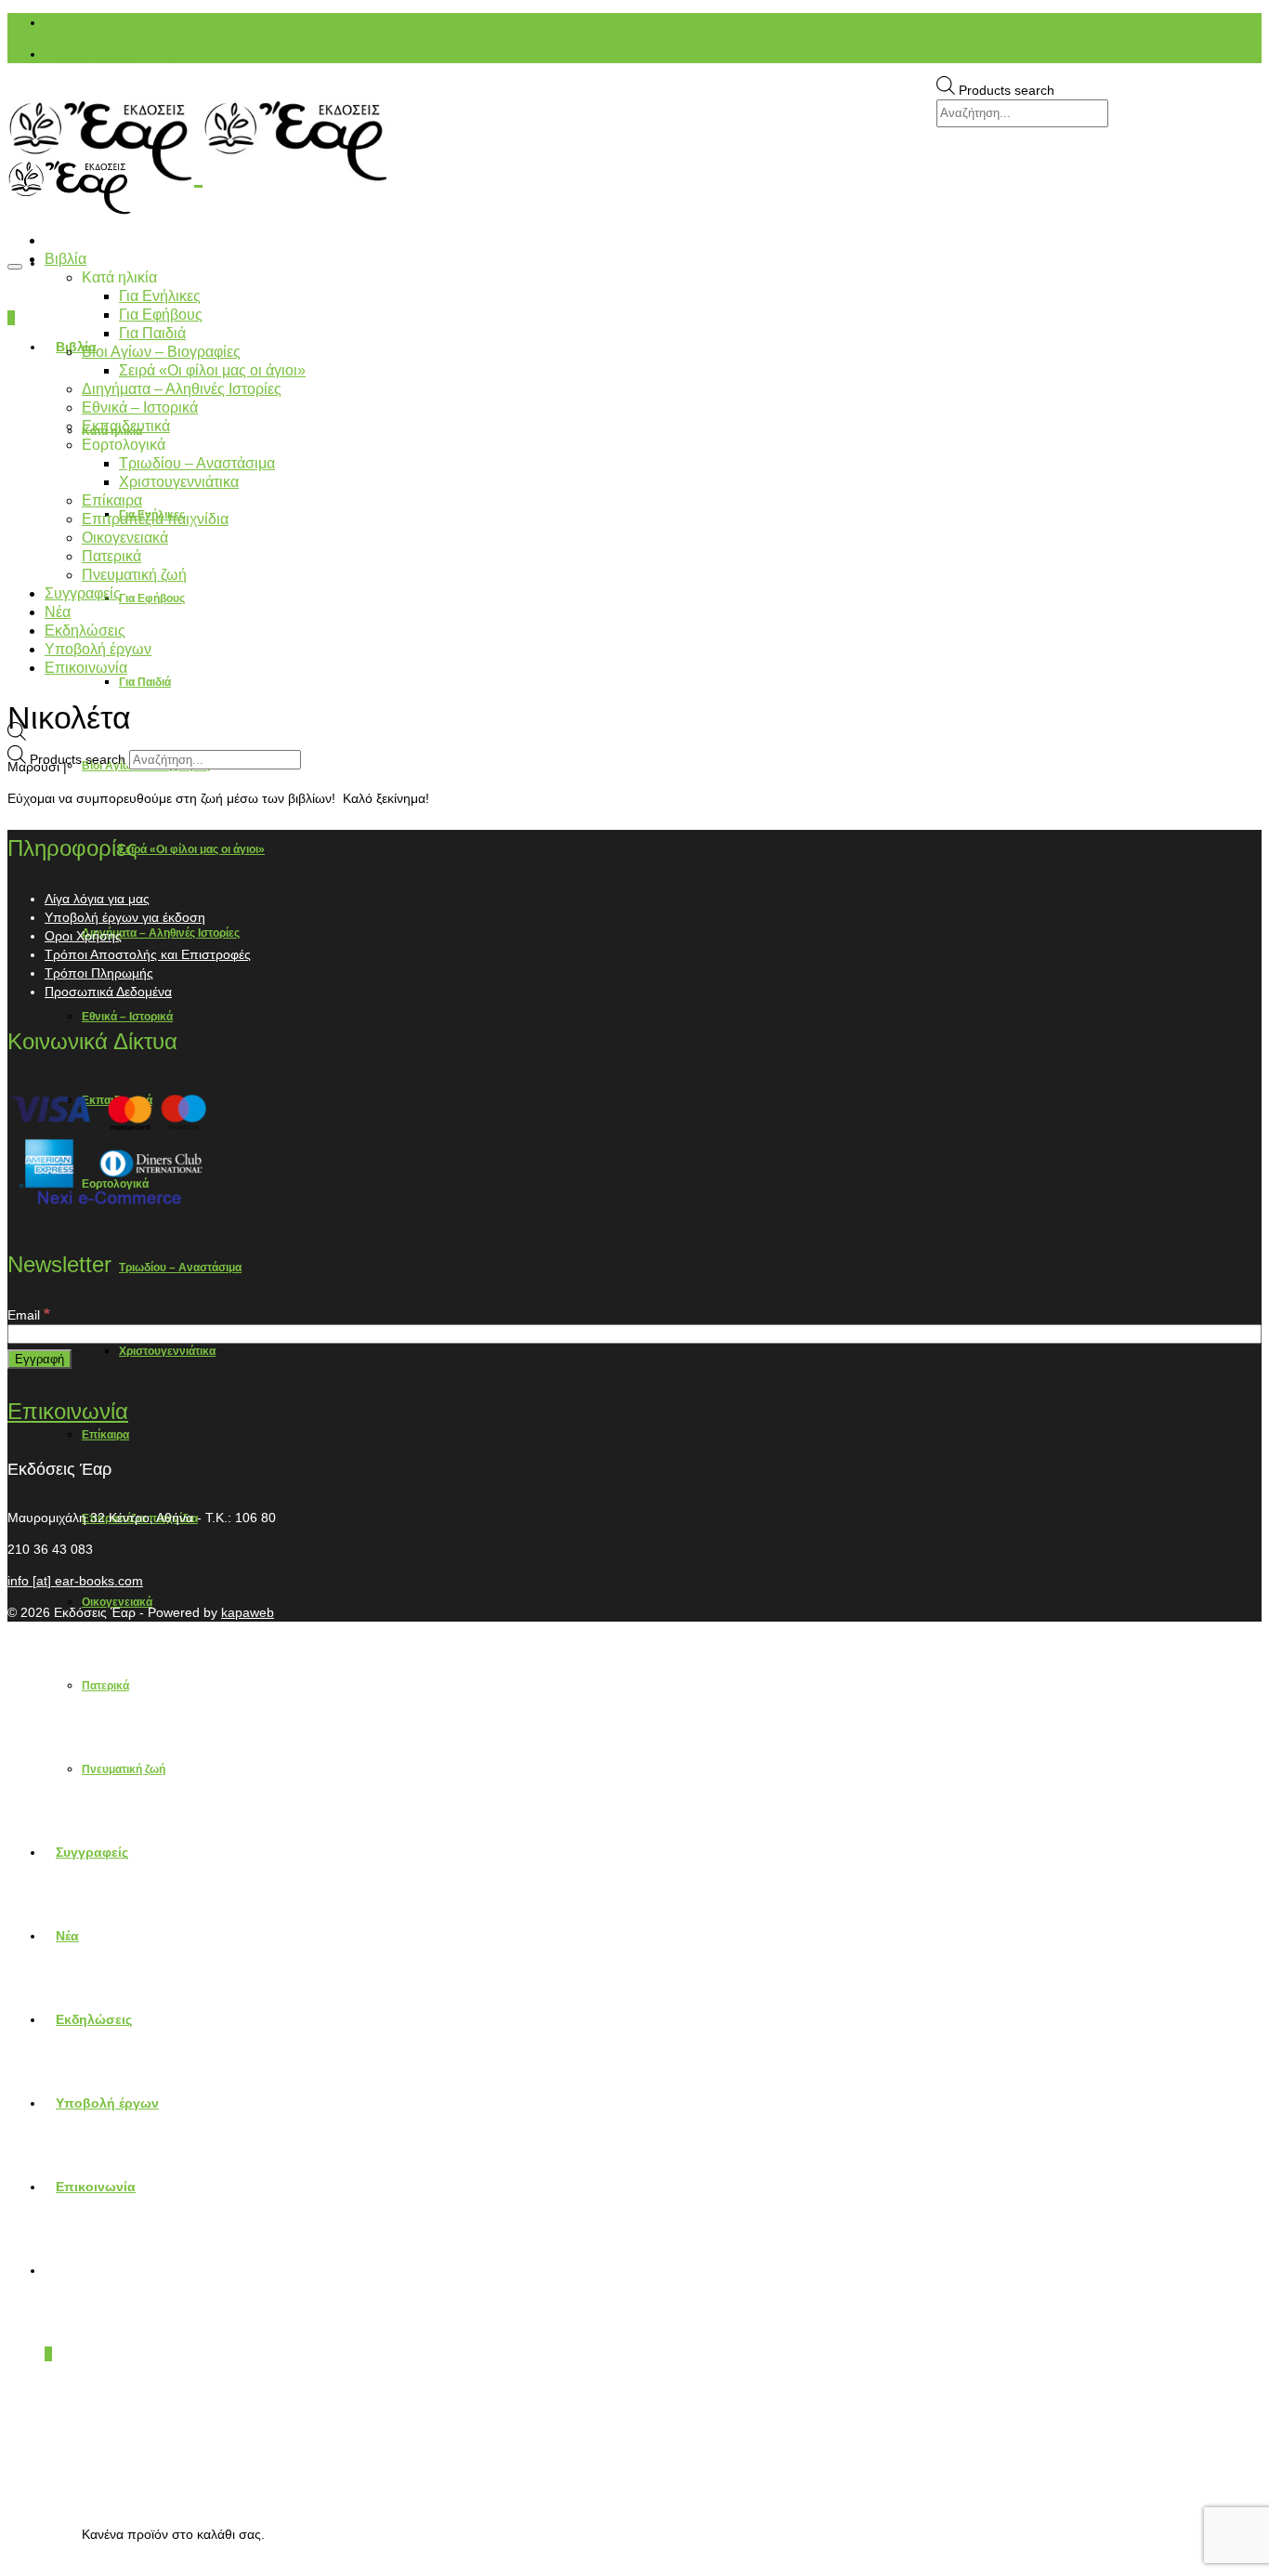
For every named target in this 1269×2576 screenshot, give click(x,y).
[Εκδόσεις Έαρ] (634, 141)
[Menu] (15, 267)
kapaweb (248, 1612)
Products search (1007, 90)
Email (29, 1315)
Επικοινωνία (68, 1411)
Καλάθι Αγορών (118, 54)
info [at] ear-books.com (75, 1581)
